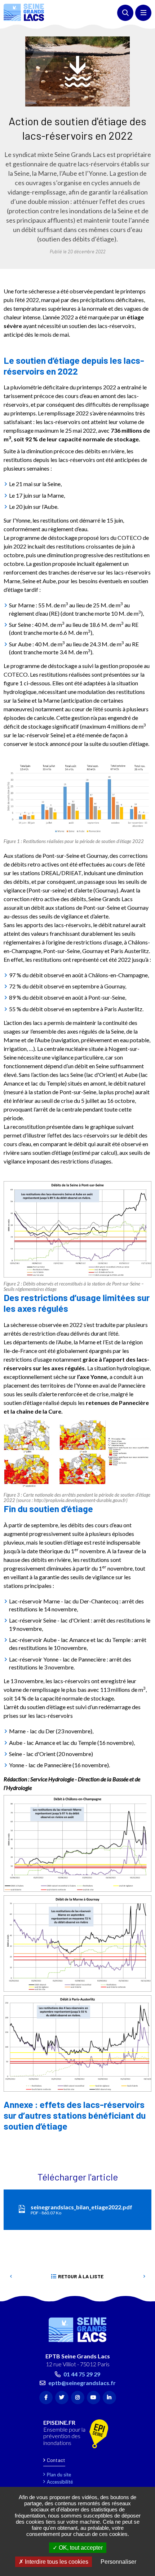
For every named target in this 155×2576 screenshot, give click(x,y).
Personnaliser (118, 2562)
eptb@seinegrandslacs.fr (82, 2383)
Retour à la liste (81, 2276)
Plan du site (59, 2475)
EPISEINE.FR (59, 2423)
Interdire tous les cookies (56, 2562)
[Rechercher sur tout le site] (125, 13)
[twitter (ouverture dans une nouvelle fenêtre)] (62, 2398)
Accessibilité (60, 2482)
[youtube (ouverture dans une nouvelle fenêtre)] (94, 2398)
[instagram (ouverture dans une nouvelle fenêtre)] (78, 2398)
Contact (56, 2460)
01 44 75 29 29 (82, 2374)
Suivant (144, 2276)
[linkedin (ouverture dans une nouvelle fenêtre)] (109, 2398)
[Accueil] (24, 12)
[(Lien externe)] (99, 2434)
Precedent (11, 2276)
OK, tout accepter (80, 2548)
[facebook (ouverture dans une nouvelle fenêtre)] (46, 2398)
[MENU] (143, 13)
